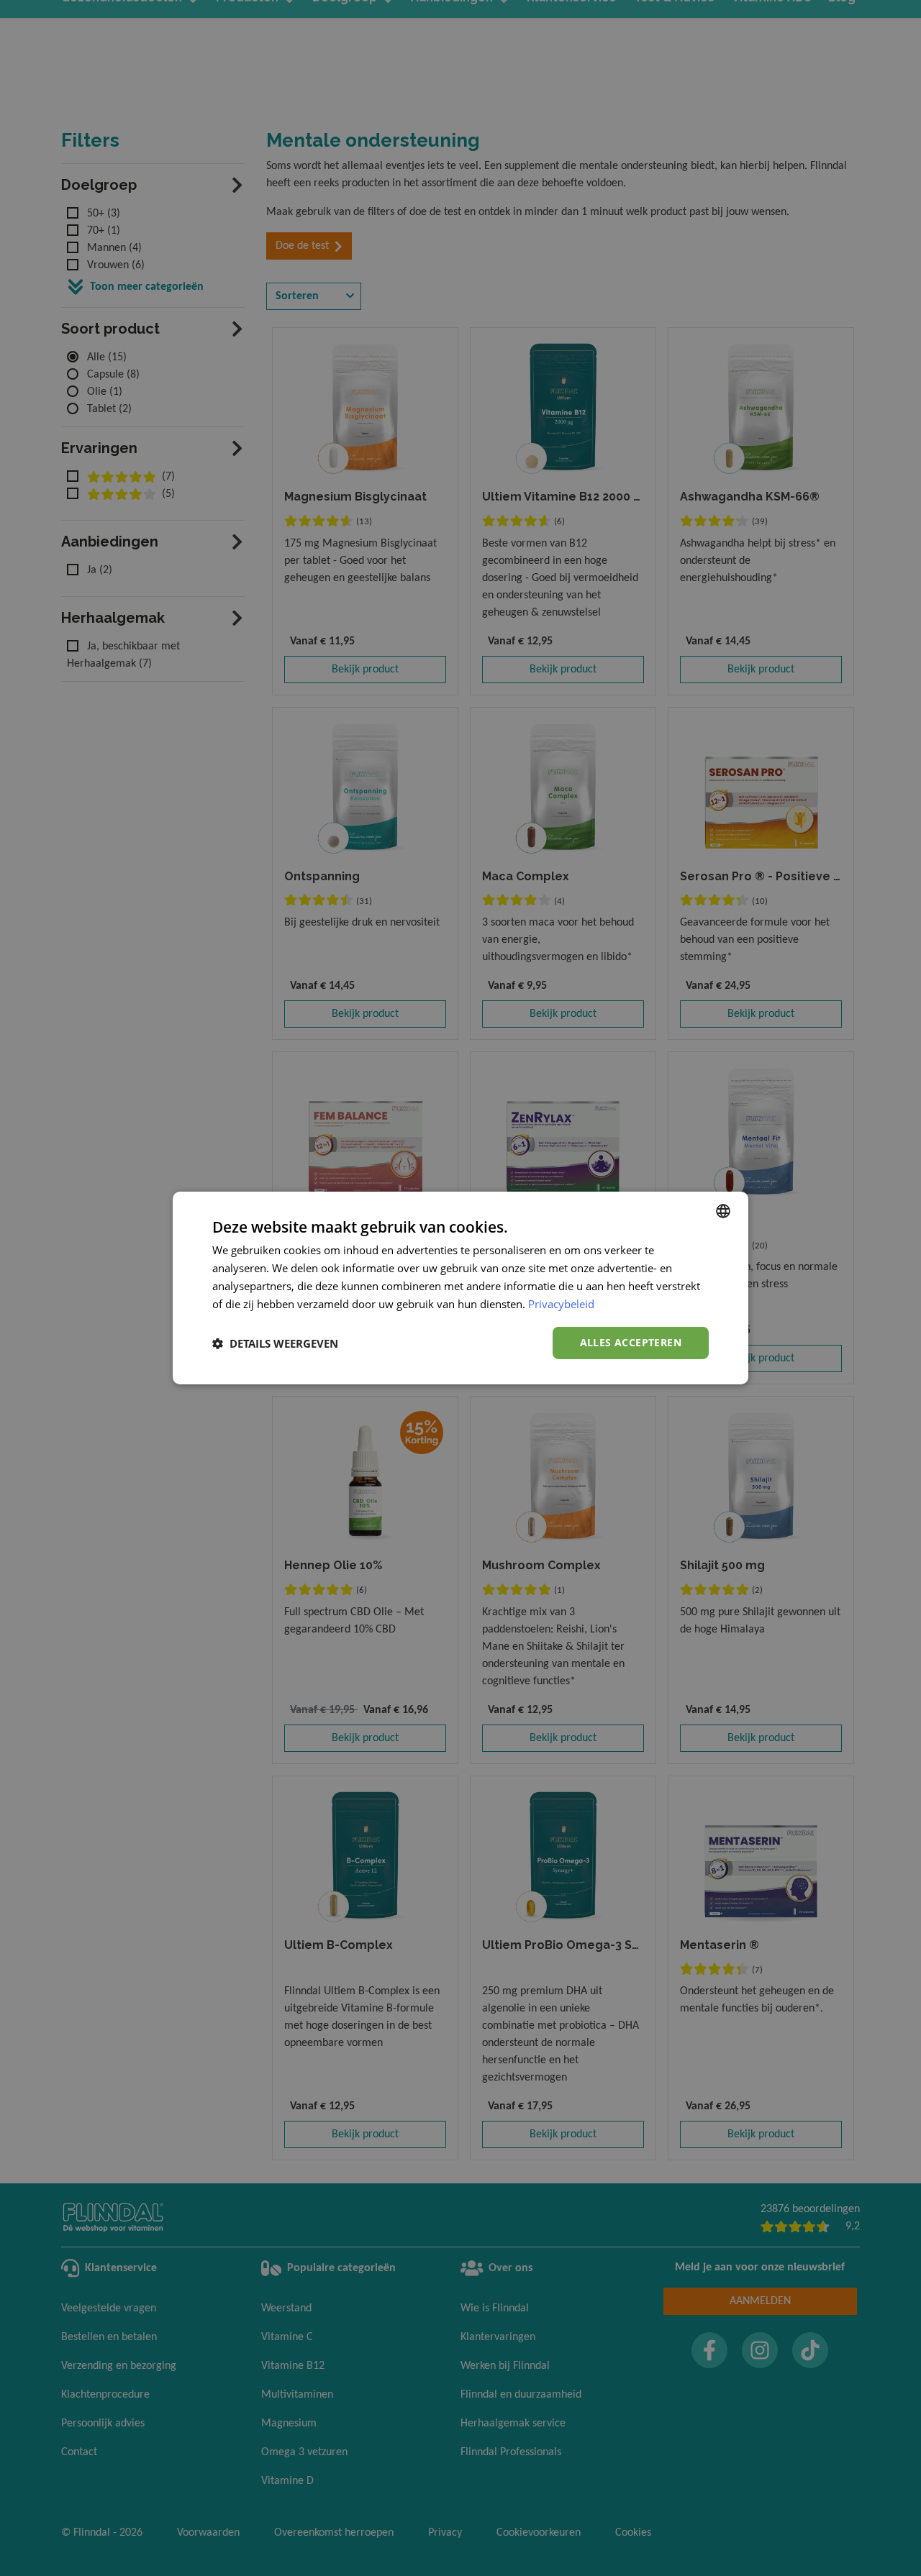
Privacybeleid (561, 1304)
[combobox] (723, 1211)
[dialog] (460, 1288)
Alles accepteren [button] (631, 1342)
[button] (275, 1343)
